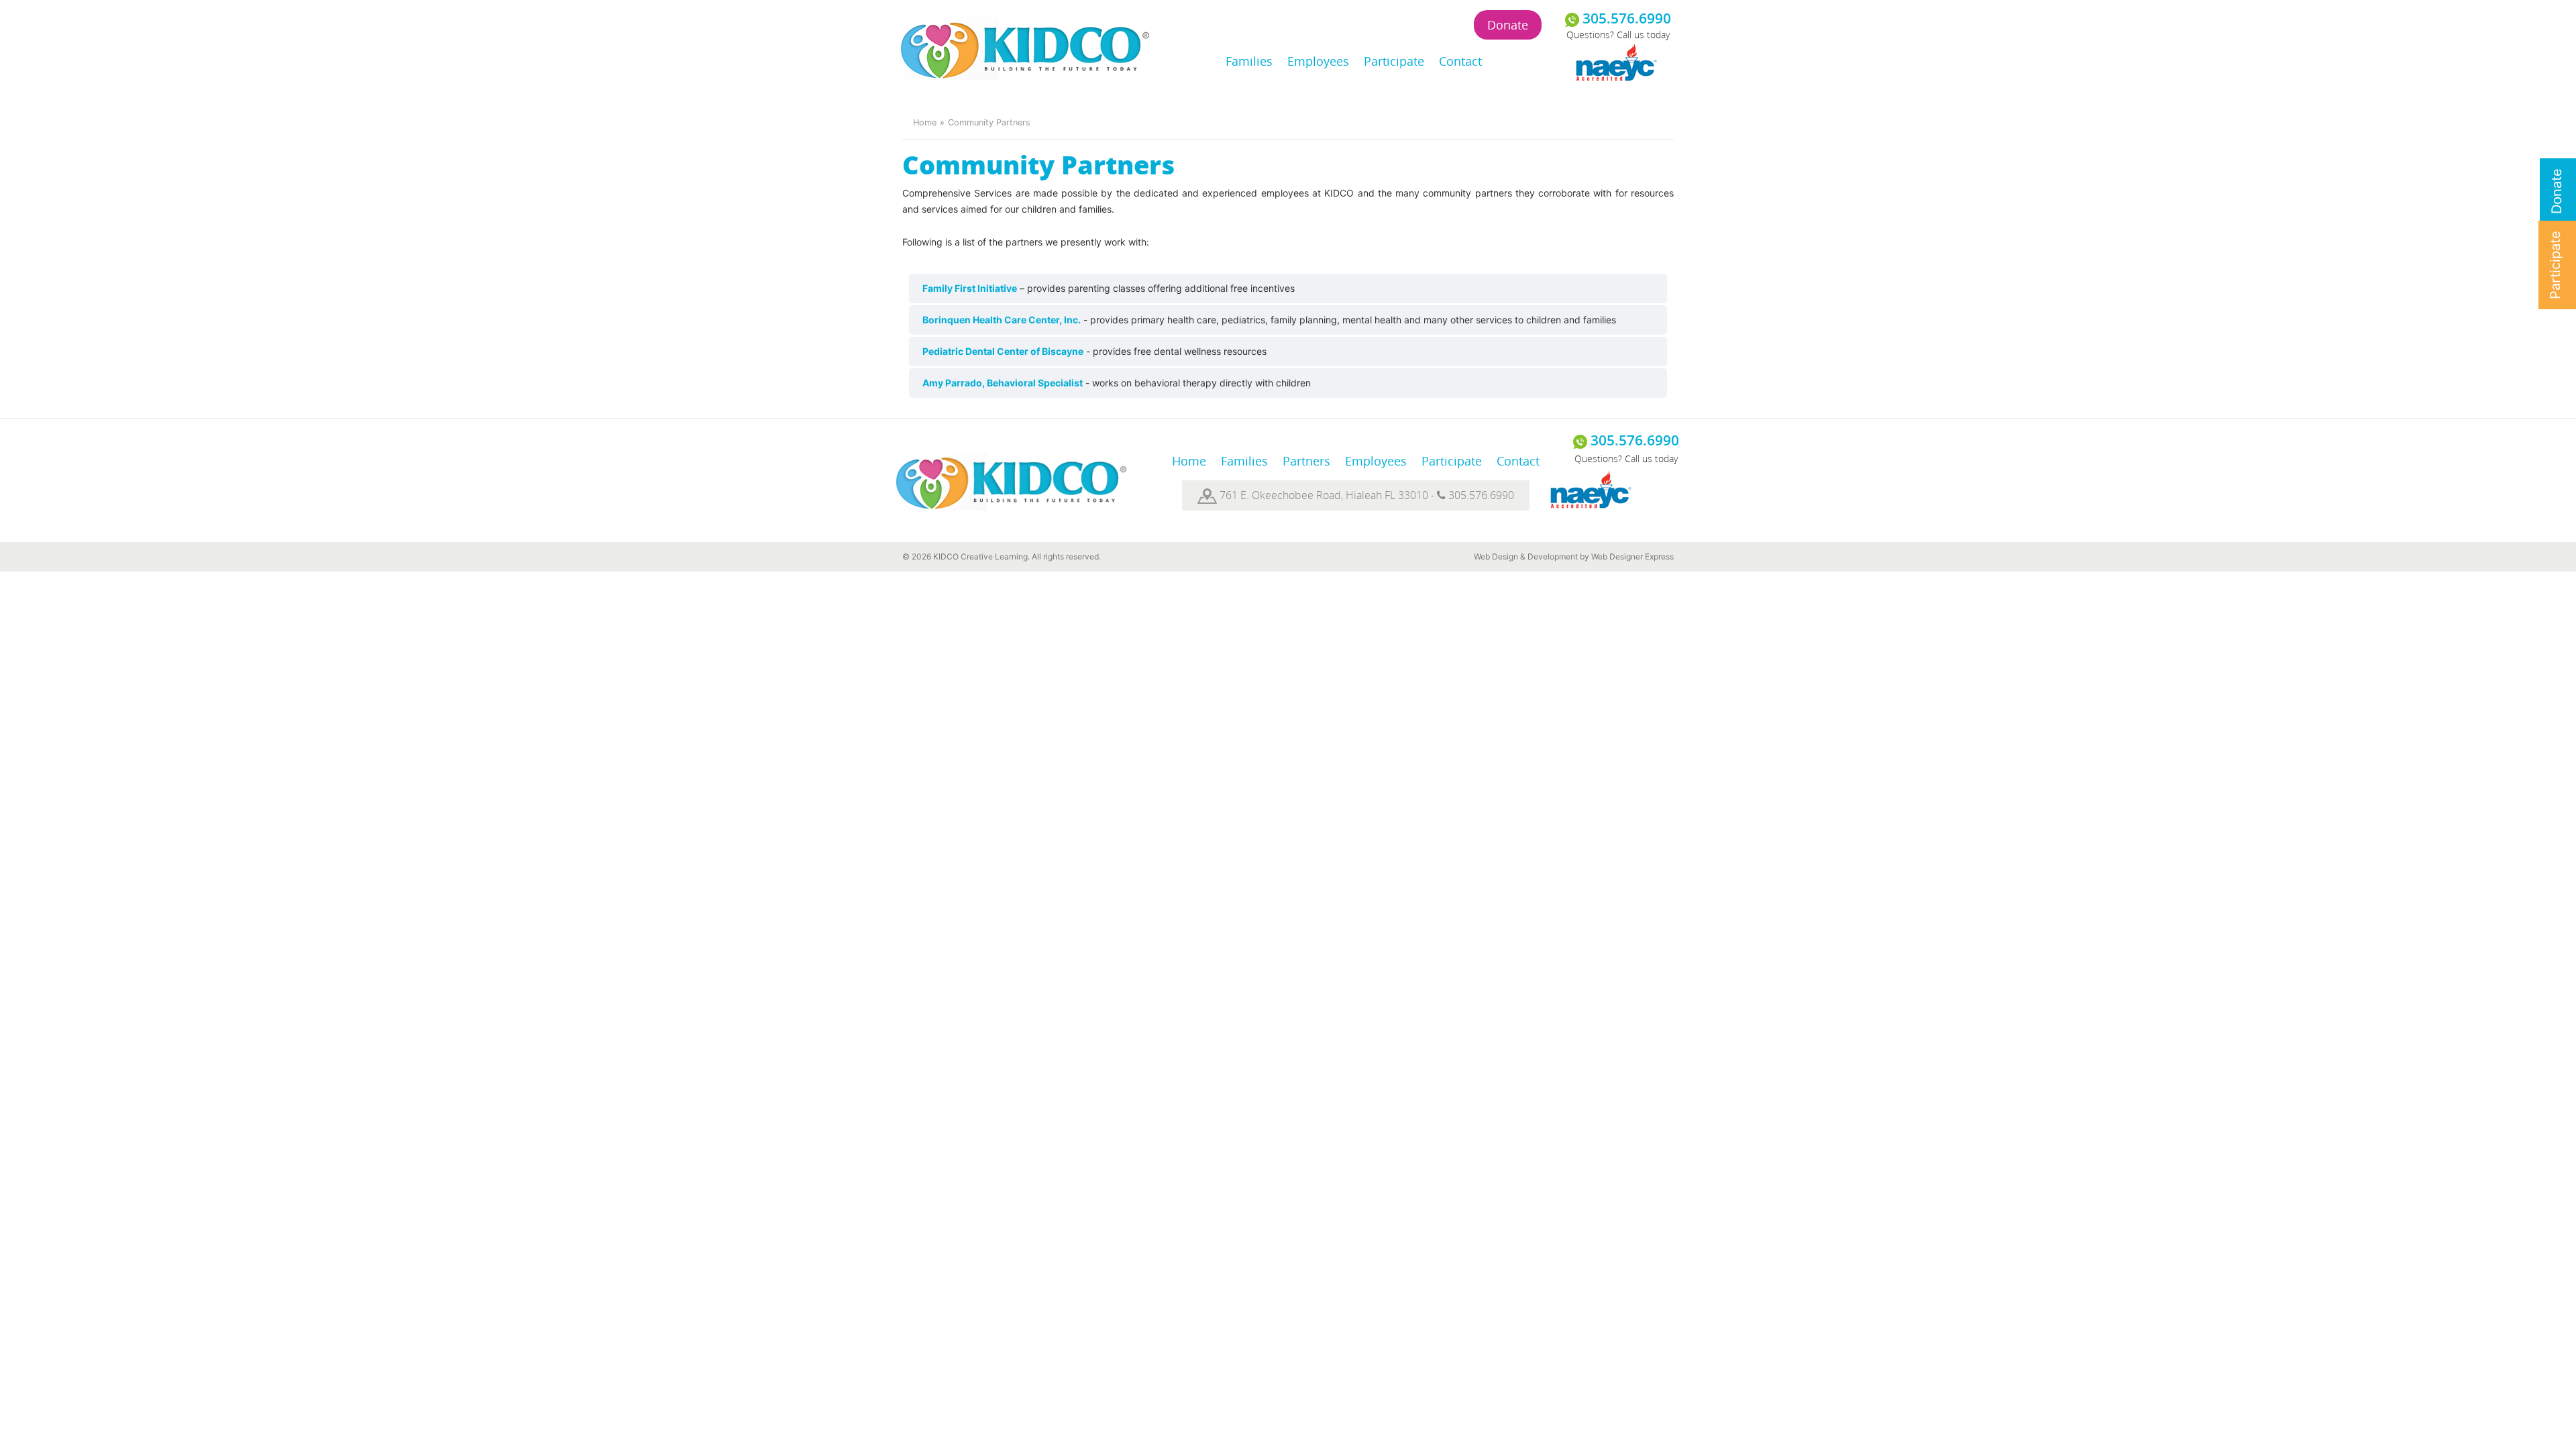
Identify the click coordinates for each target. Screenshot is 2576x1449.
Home (925, 122)
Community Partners (989, 122)
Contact (1460, 61)
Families (1249, 61)
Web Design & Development (1526, 556)
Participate (1394, 61)
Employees (1318, 61)
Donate (1508, 25)
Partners (1306, 461)
